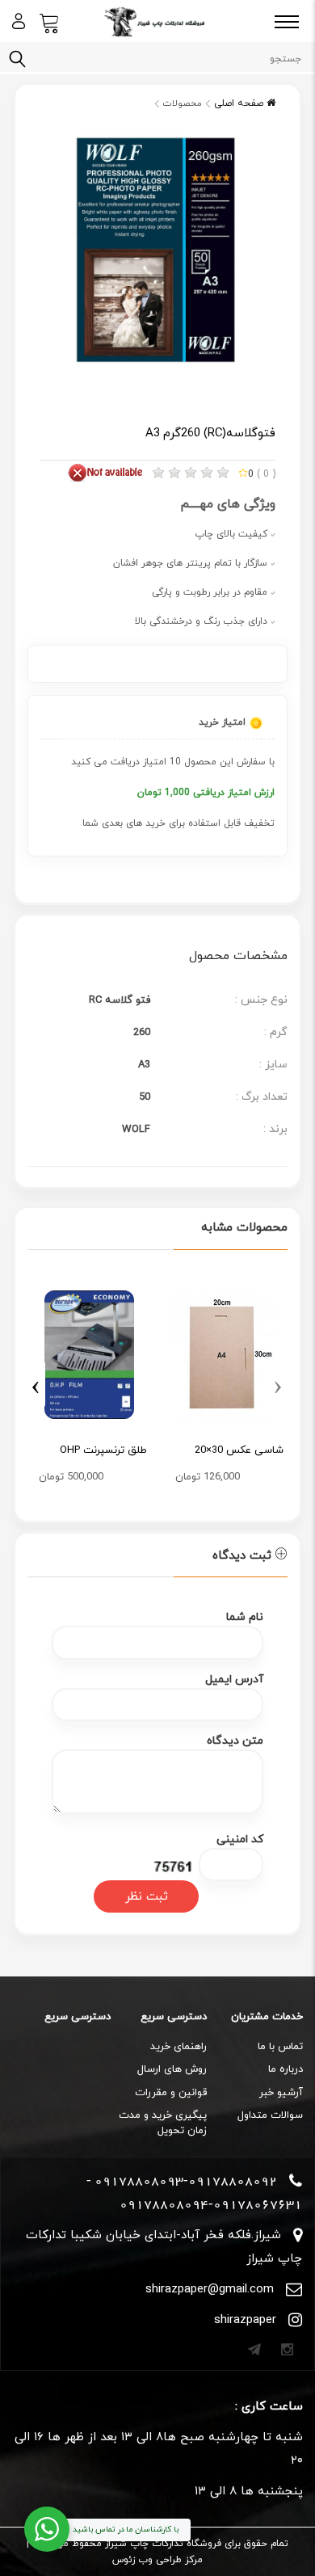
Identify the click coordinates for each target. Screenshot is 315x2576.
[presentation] (277, 1384)
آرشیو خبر (281, 2093)
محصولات (183, 103)
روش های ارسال (172, 2069)
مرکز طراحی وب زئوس (157, 2560)
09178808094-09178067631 (211, 2204)
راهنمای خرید (178, 2047)
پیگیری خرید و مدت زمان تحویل (163, 2123)
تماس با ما (280, 2047)
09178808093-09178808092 (186, 2181)
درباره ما (286, 2069)
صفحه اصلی (240, 103)
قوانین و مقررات (171, 2093)
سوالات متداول (270, 2115)
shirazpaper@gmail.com (210, 2290)
